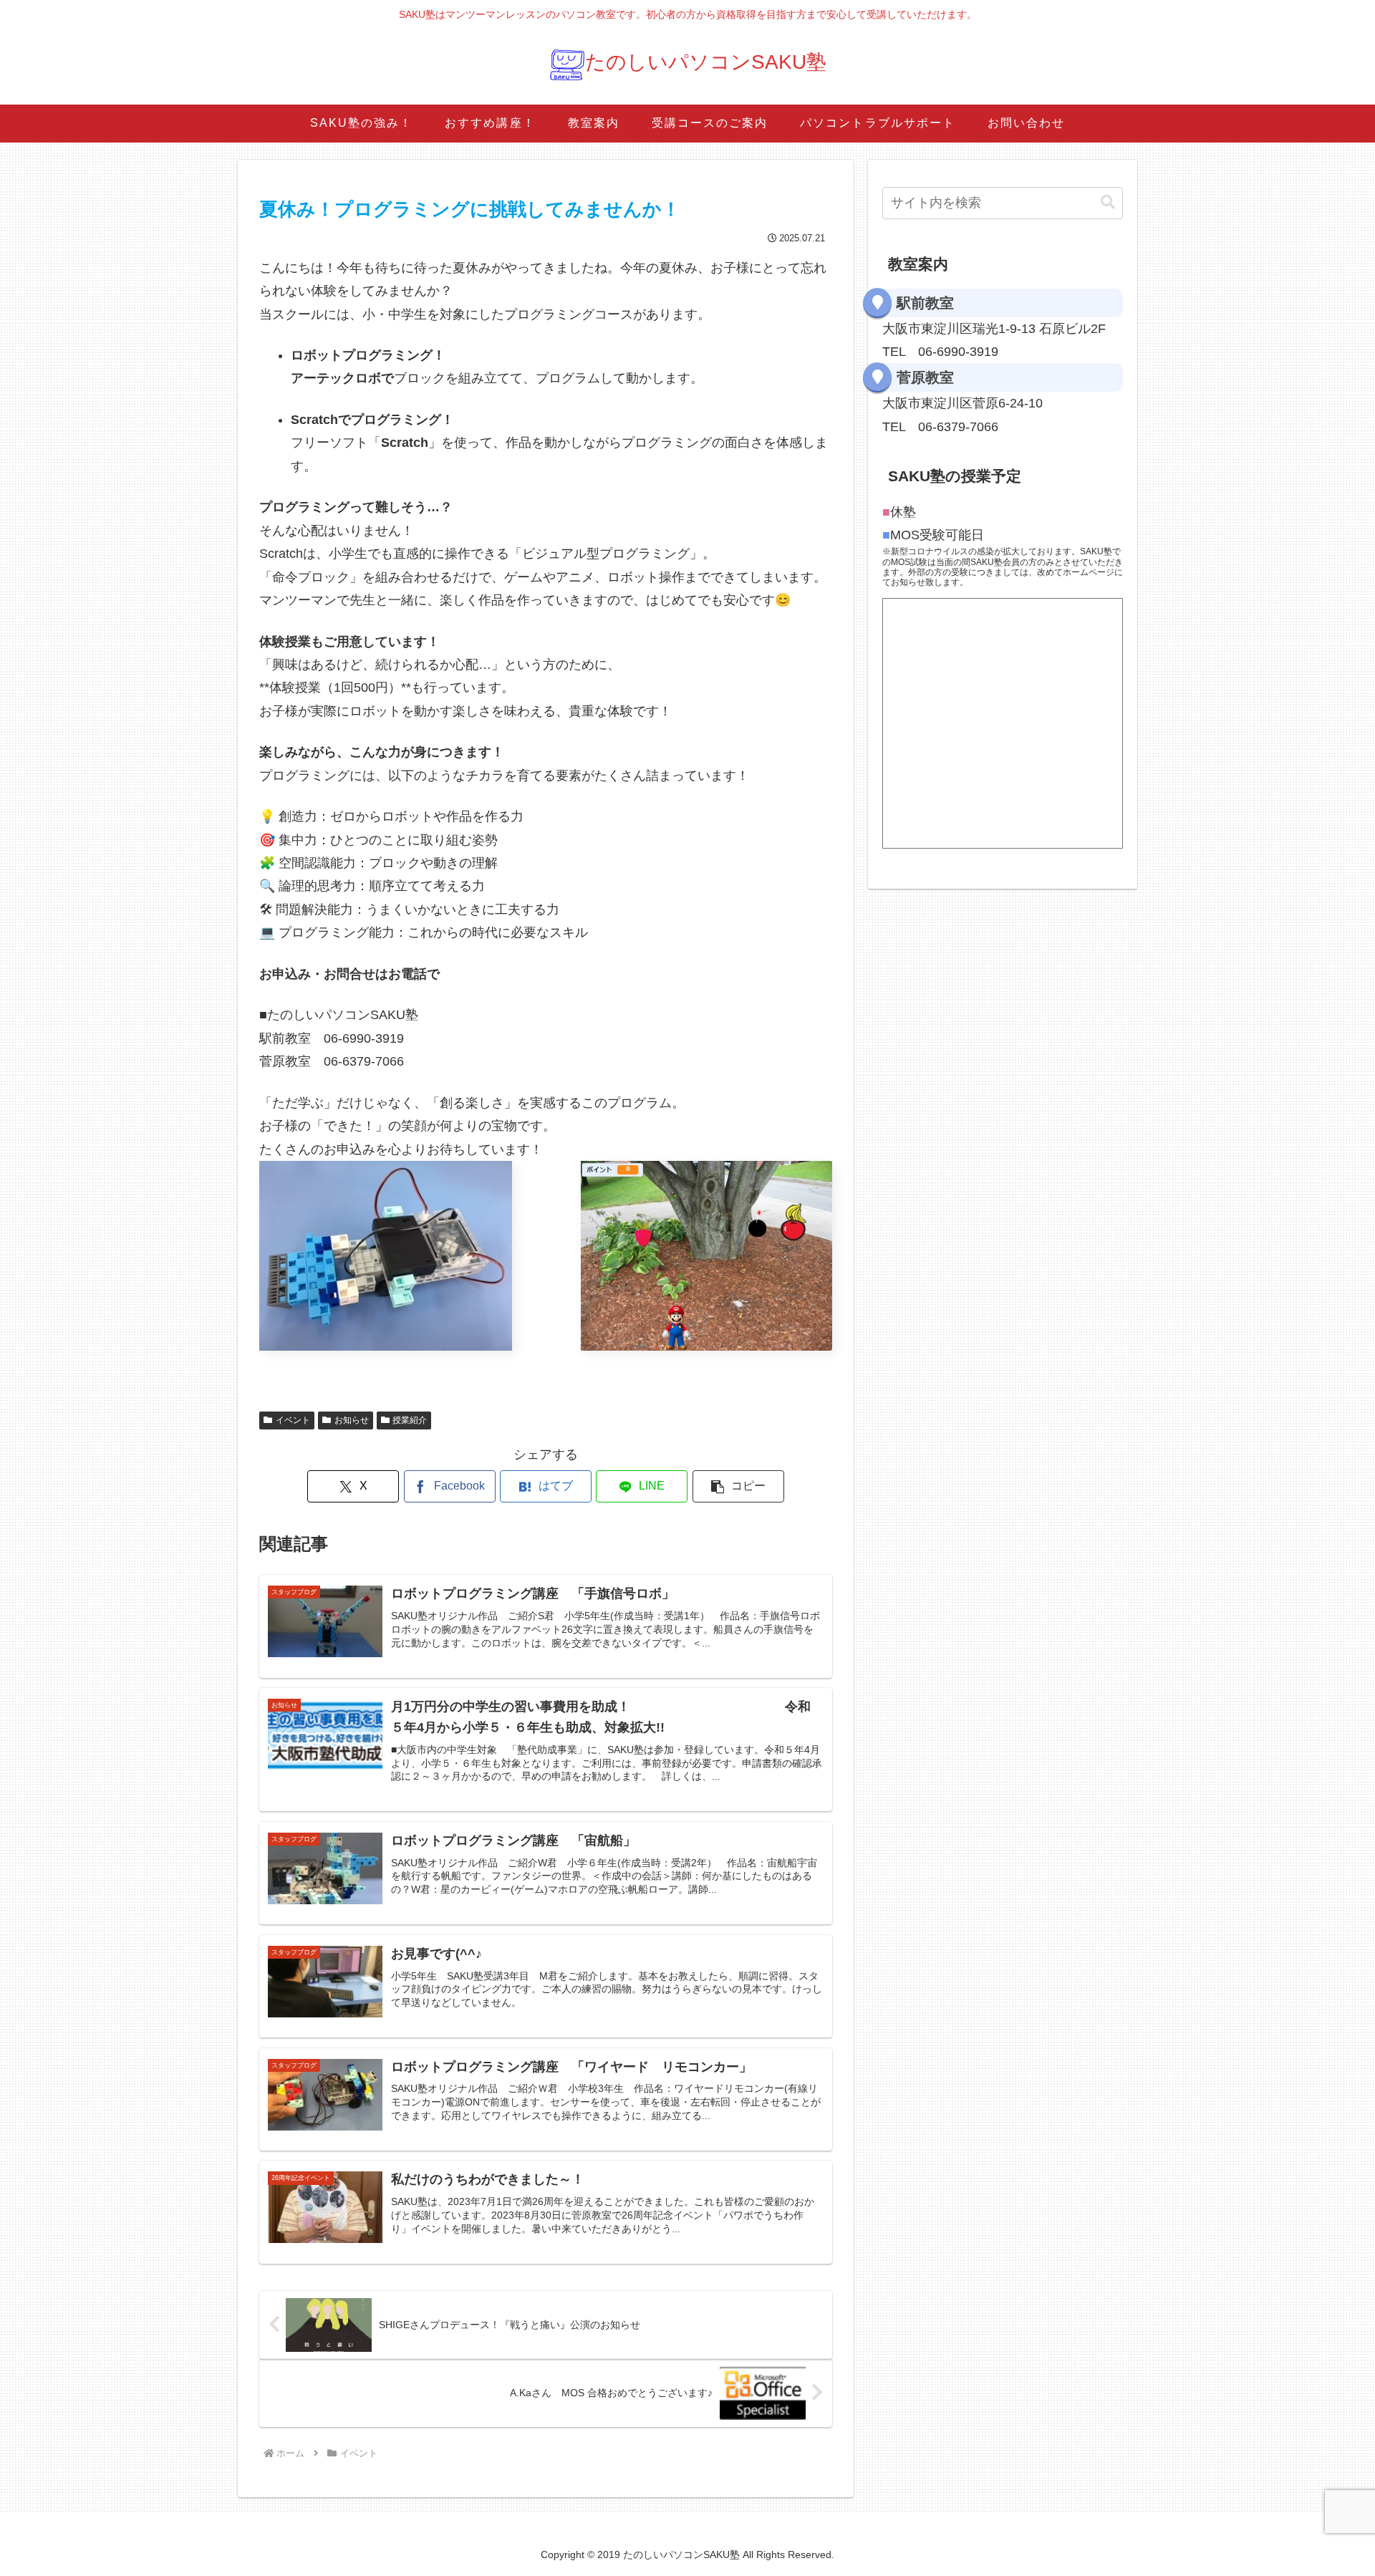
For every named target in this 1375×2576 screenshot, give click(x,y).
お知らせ (352, 1420)
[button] (738, 1486)
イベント (293, 1420)
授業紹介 (410, 1420)
